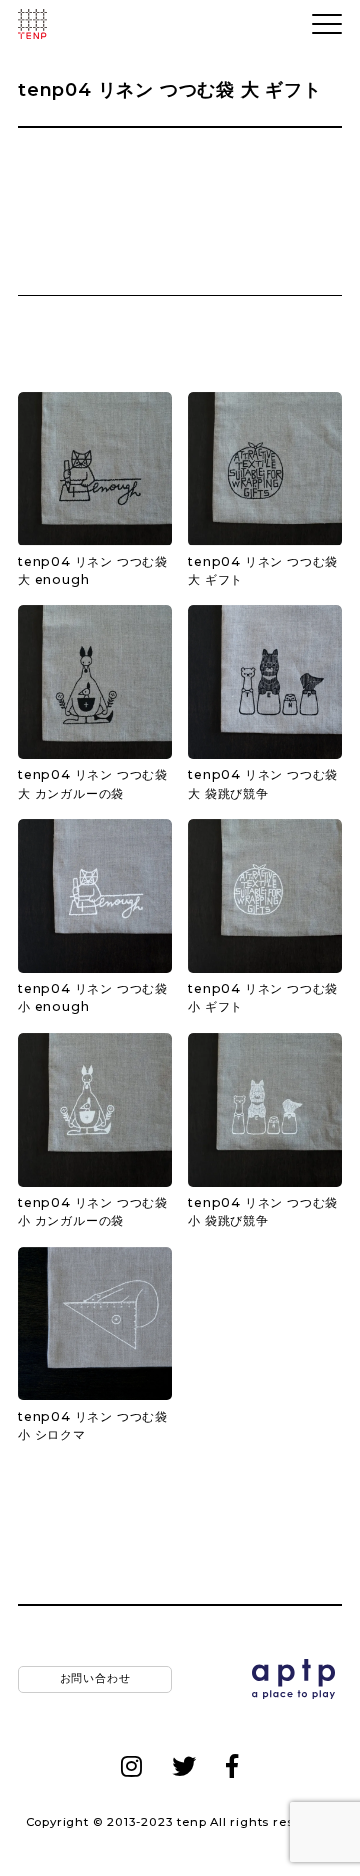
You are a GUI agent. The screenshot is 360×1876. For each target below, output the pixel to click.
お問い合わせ (95, 1678)
